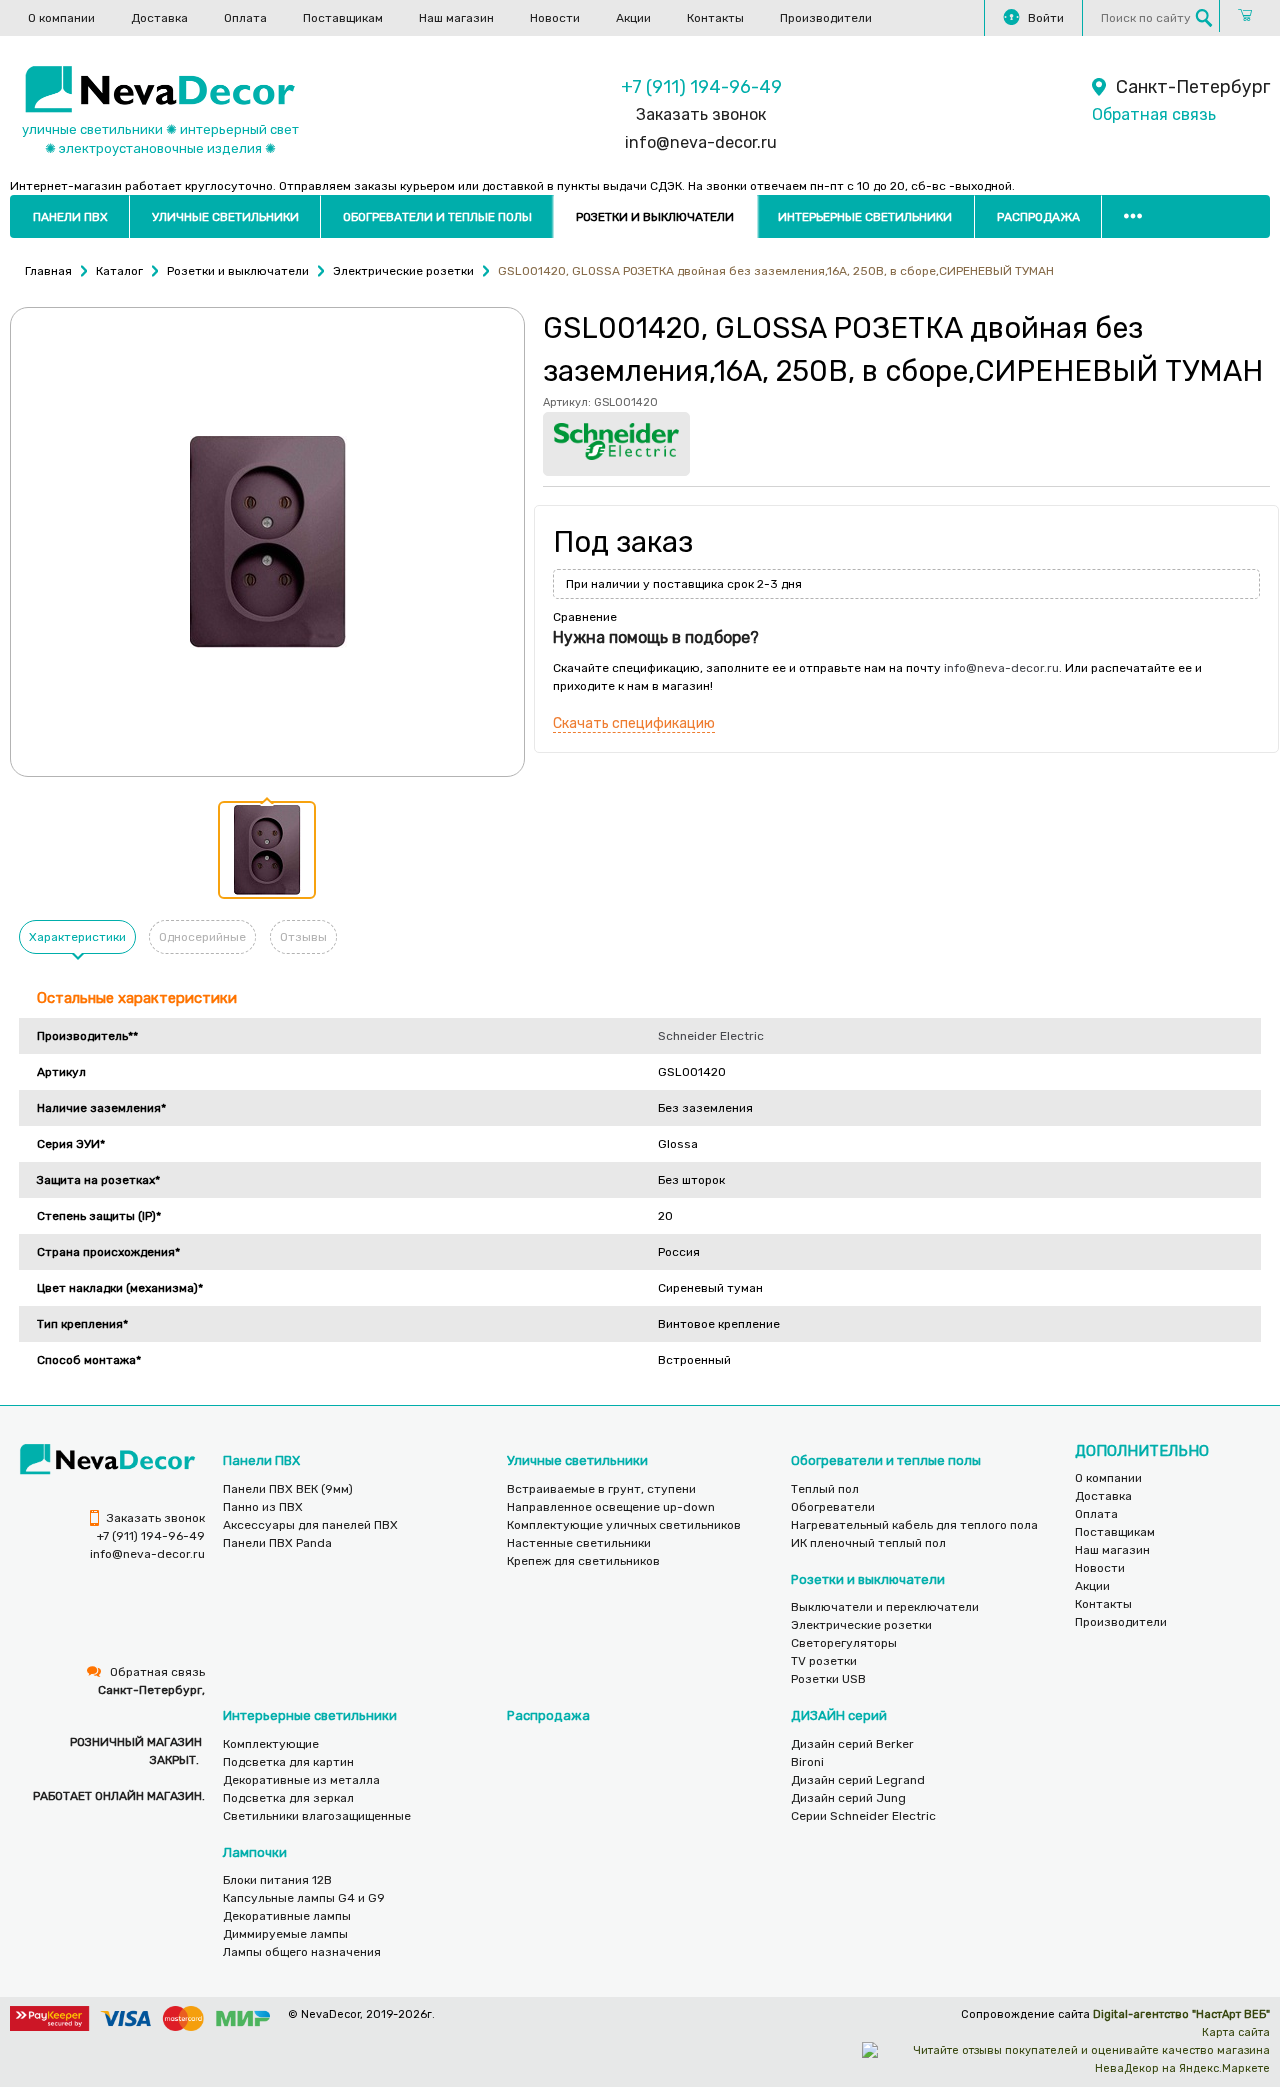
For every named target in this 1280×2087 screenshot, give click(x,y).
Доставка (159, 18)
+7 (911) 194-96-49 (701, 87)
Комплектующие (271, 1744)
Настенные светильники (579, 1543)
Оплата (245, 18)
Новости (555, 18)
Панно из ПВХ (263, 1507)
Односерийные (202, 937)
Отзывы (303, 937)
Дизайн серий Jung (848, 1798)
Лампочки (255, 1852)
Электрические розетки (861, 1625)
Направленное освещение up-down (611, 1507)
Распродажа (1038, 217)
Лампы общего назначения (302, 1952)
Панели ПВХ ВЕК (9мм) (288, 1489)
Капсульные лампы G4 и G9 (304, 1898)
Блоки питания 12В (277, 1880)
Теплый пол (825, 1489)
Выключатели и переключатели (885, 1607)
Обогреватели (833, 1507)
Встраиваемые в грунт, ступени (601, 1489)
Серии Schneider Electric (863, 1816)
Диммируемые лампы (285, 1934)
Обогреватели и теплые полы (437, 217)
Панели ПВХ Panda (277, 1543)
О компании (61, 18)
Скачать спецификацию (634, 723)
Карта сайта (1236, 2032)
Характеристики (77, 937)
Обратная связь (1154, 114)
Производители (826, 18)
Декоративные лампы (287, 1916)
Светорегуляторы (844, 1643)
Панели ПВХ (70, 217)
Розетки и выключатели (655, 217)
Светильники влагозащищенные (317, 1816)
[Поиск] (1204, 18)
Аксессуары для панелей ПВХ (310, 1525)
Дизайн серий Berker (852, 1744)
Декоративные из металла (301, 1780)
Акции (633, 18)
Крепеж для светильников (583, 1561)
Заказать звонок (701, 114)
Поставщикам (343, 18)
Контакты (715, 18)
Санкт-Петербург (1193, 87)
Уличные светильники (225, 217)
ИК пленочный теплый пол (868, 1543)
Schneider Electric (711, 1036)
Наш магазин (456, 18)
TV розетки (824, 1661)
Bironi (807, 1762)
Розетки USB (828, 1679)
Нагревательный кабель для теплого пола (914, 1525)
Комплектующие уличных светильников (624, 1525)
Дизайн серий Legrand (858, 1780)
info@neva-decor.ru (701, 142)
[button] (267, 850)
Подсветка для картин (288, 1762)
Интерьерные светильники (865, 217)
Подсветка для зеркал (288, 1798)
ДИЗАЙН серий (839, 1715)
